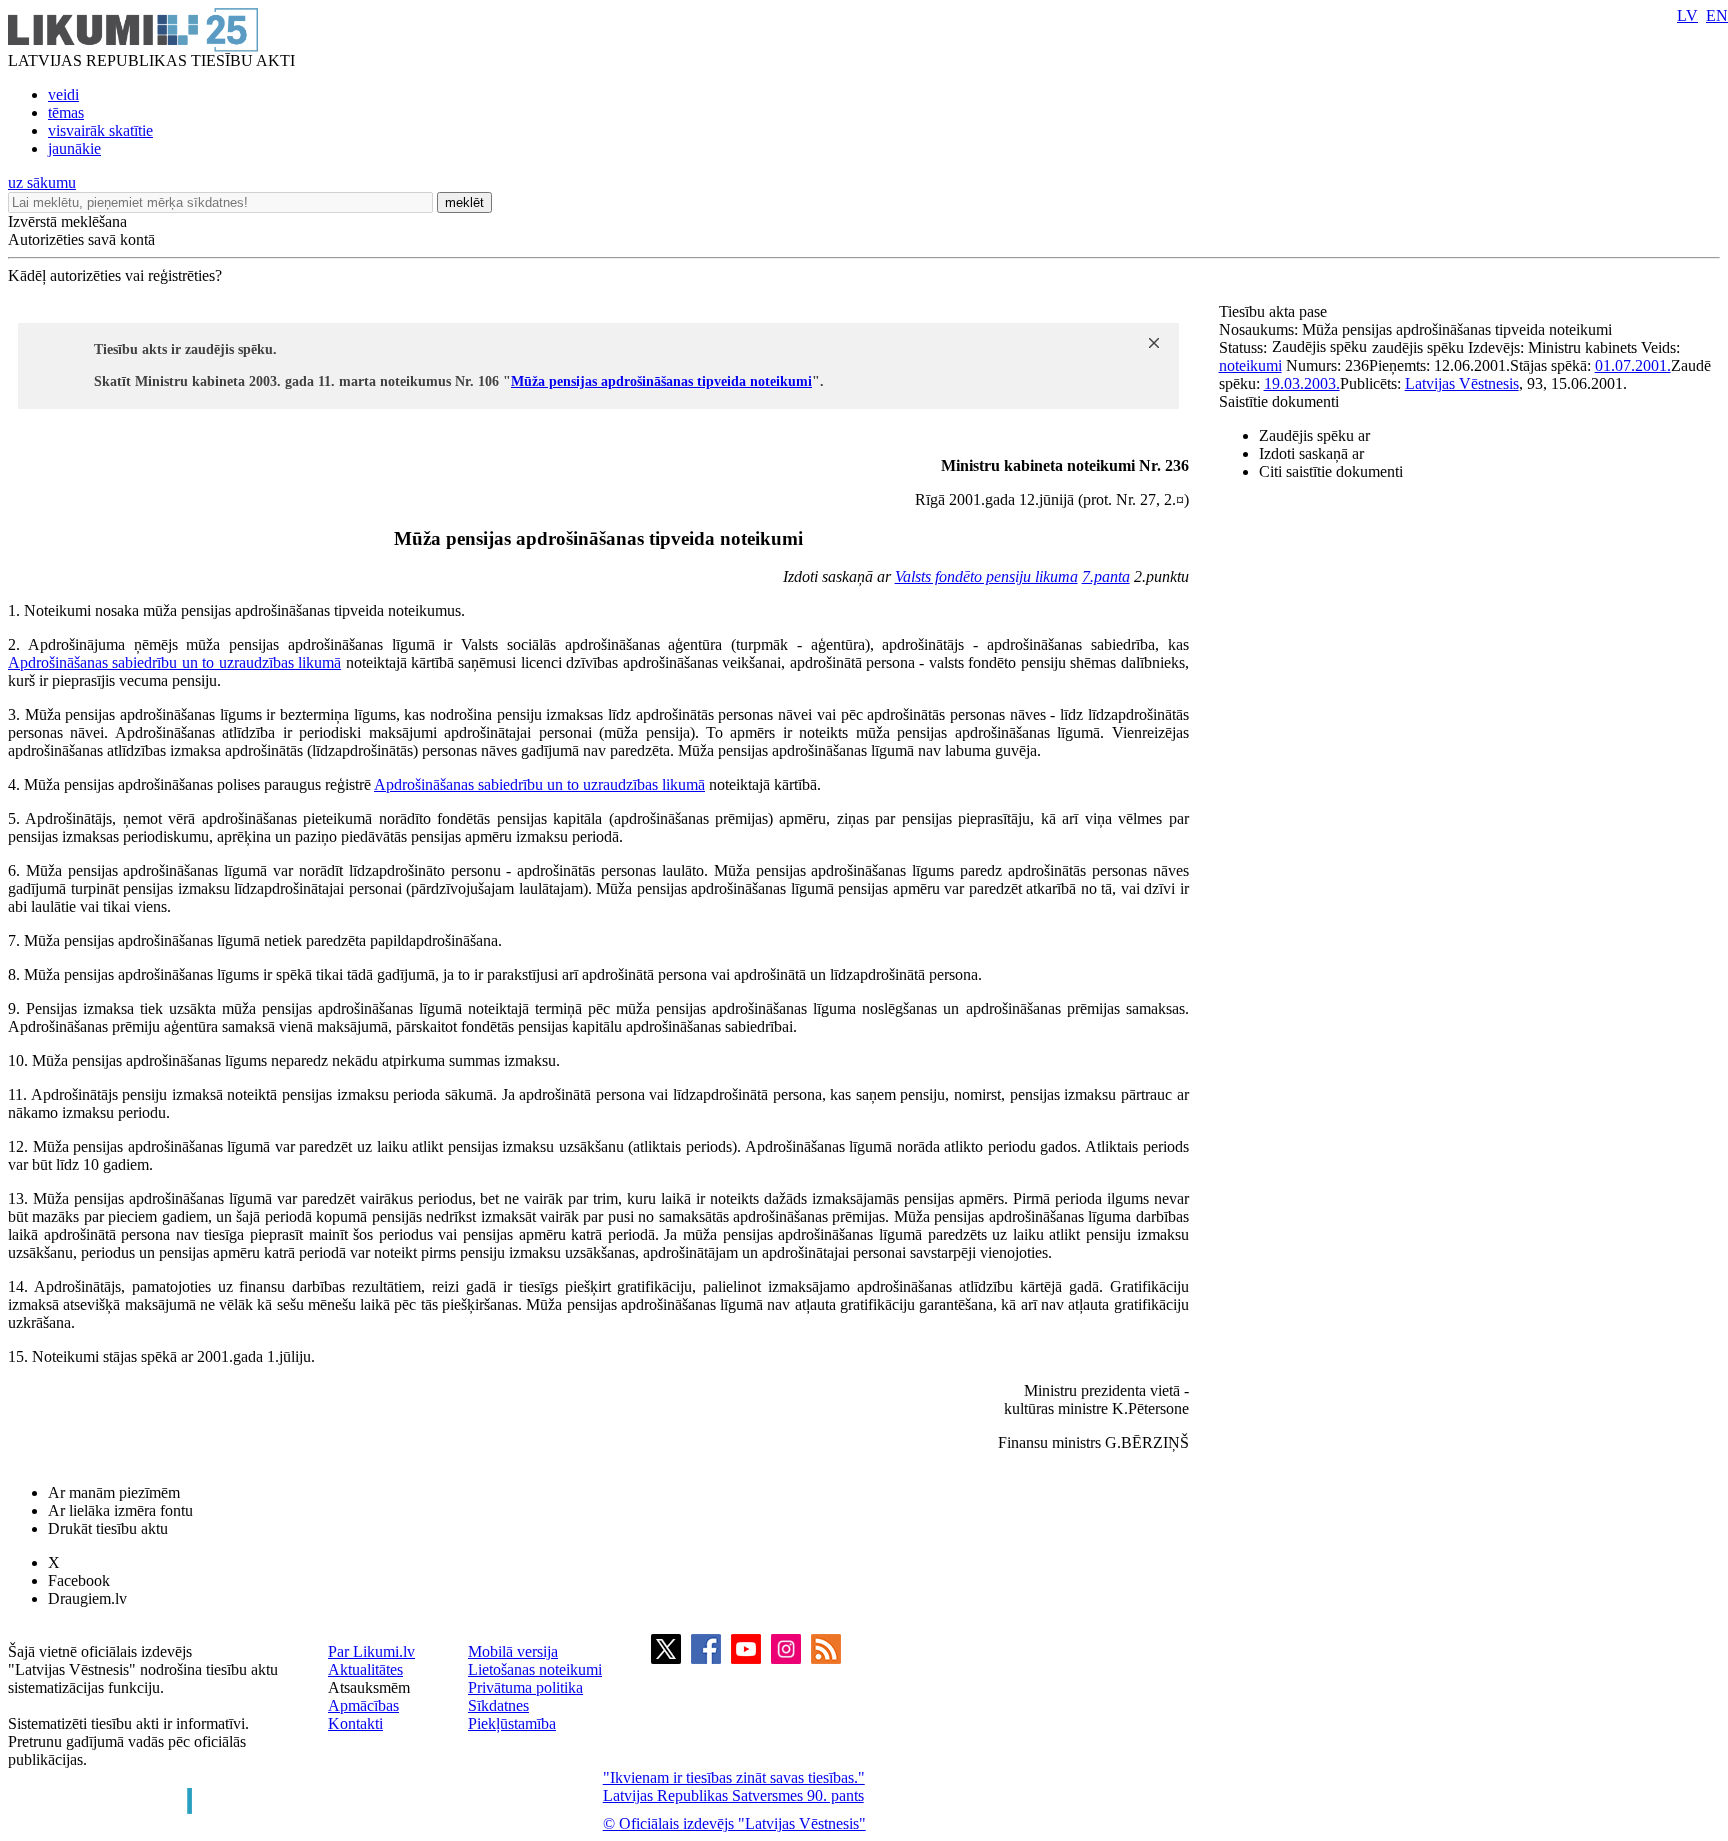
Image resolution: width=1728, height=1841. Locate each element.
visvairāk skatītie (100, 130)
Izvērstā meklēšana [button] (67, 221)
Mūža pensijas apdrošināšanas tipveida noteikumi (661, 381)
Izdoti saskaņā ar (1311, 453)
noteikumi (1250, 365)
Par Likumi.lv (371, 1651)
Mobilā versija (513, 1651)
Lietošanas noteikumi (535, 1669)
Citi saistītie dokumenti (1331, 471)
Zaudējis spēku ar (1314, 435)
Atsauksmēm (369, 1687)
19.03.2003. (1302, 383)
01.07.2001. (1633, 365)
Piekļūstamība (512, 1723)
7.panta (1106, 576)
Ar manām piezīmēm (114, 1492)
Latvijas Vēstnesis (1462, 383)
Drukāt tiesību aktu (108, 1528)
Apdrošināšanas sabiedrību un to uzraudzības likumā (174, 662)
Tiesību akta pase (1275, 311)
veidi (63, 94)
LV (1687, 15)
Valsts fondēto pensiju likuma (986, 576)
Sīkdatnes (498, 1705)
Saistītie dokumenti (1279, 401)
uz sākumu (42, 182)
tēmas (66, 112)
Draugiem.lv (87, 1598)
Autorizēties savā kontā (81, 239)
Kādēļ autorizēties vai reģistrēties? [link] (115, 275)
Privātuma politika (525, 1687)
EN (1717, 15)
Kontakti (355, 1723)
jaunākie (74, 148)
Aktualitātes (365, 1669)
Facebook (79, 1580)
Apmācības (363, 1705)
